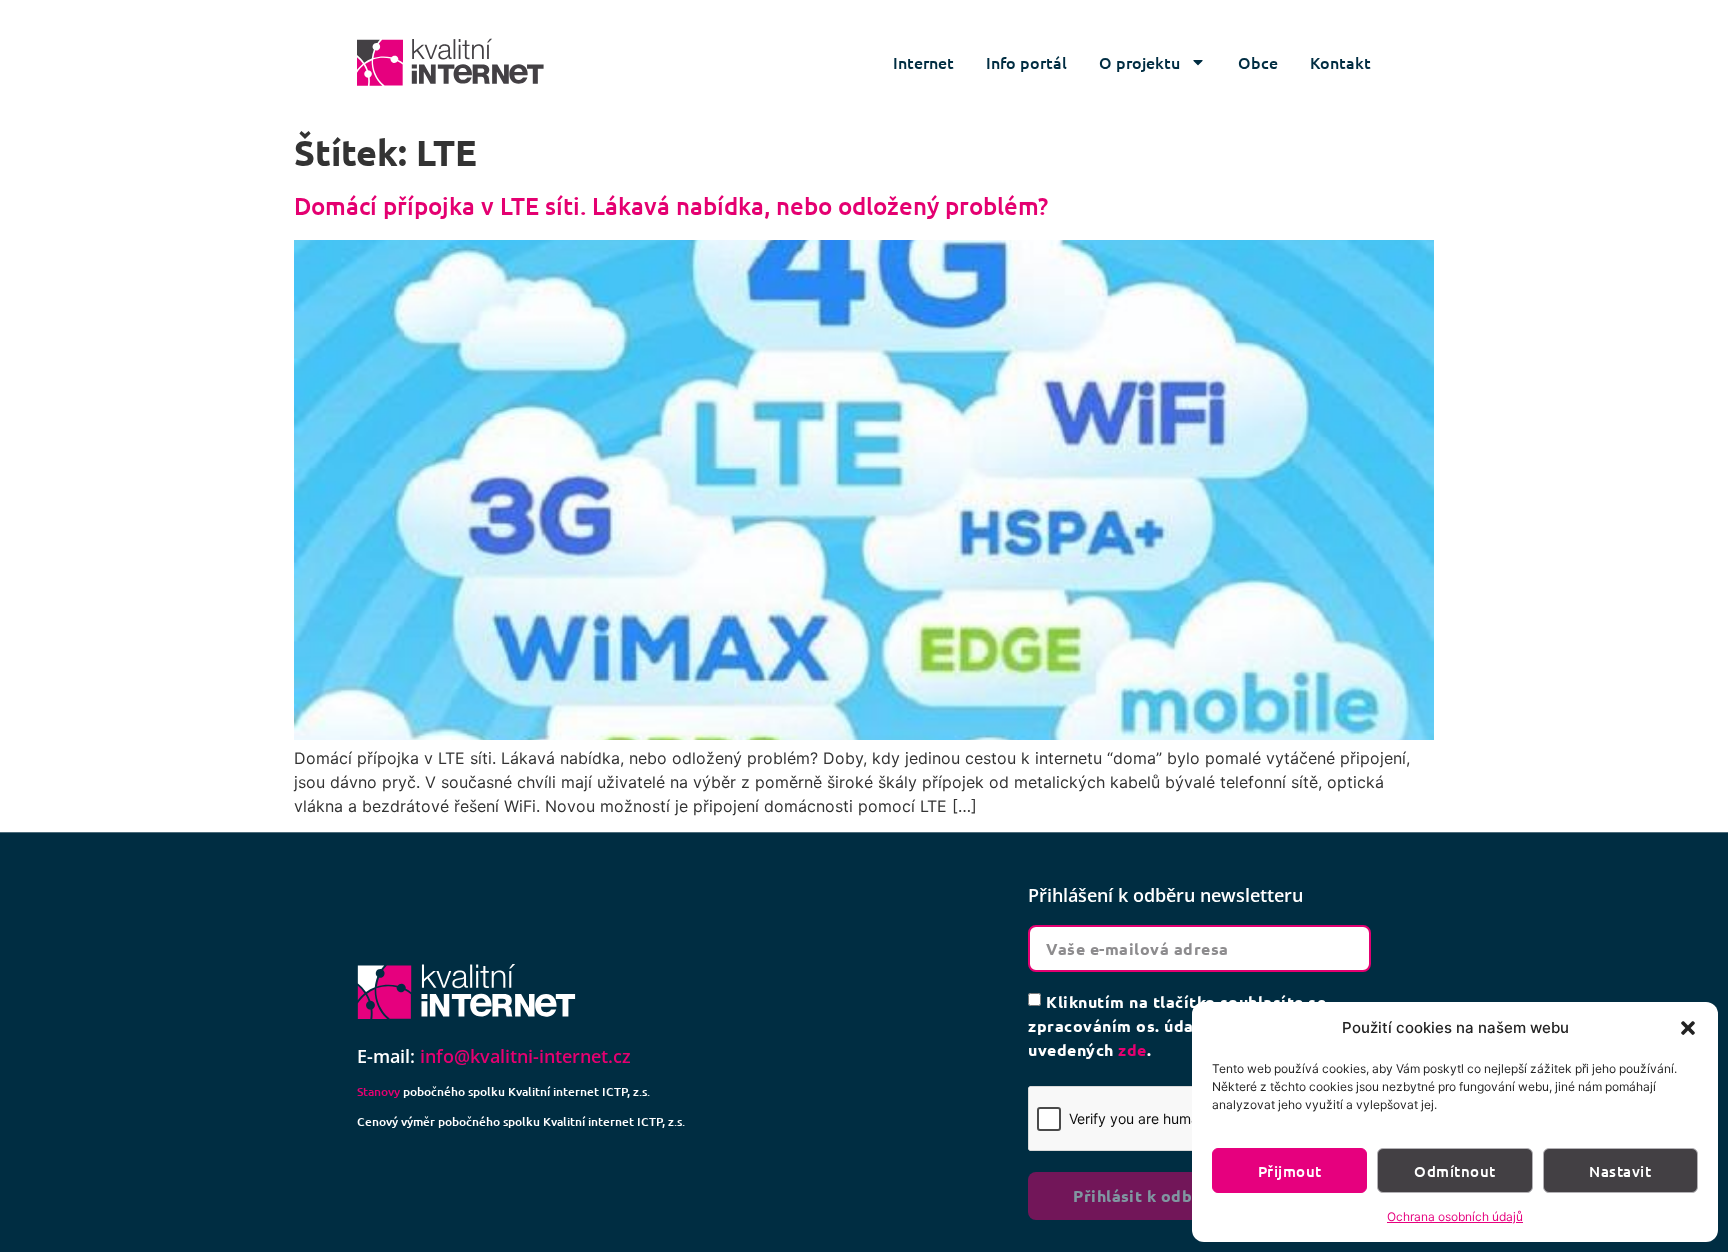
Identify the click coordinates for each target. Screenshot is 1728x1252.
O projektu (1139, 62)
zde (1132, 1049)
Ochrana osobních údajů (1455, 1216)
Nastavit (1620, 1171)
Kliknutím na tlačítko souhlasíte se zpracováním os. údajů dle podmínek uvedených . (1177, 1025)
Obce (1258, 62)
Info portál (1026, 62)
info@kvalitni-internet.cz (525, 1056)
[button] (1688, 1028)
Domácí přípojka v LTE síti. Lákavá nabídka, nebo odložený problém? (671, 205)
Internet (923, 62)
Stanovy (378, 1091)
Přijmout (1290, 1171)
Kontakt (1340, 62)
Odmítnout (1454, 1171)
